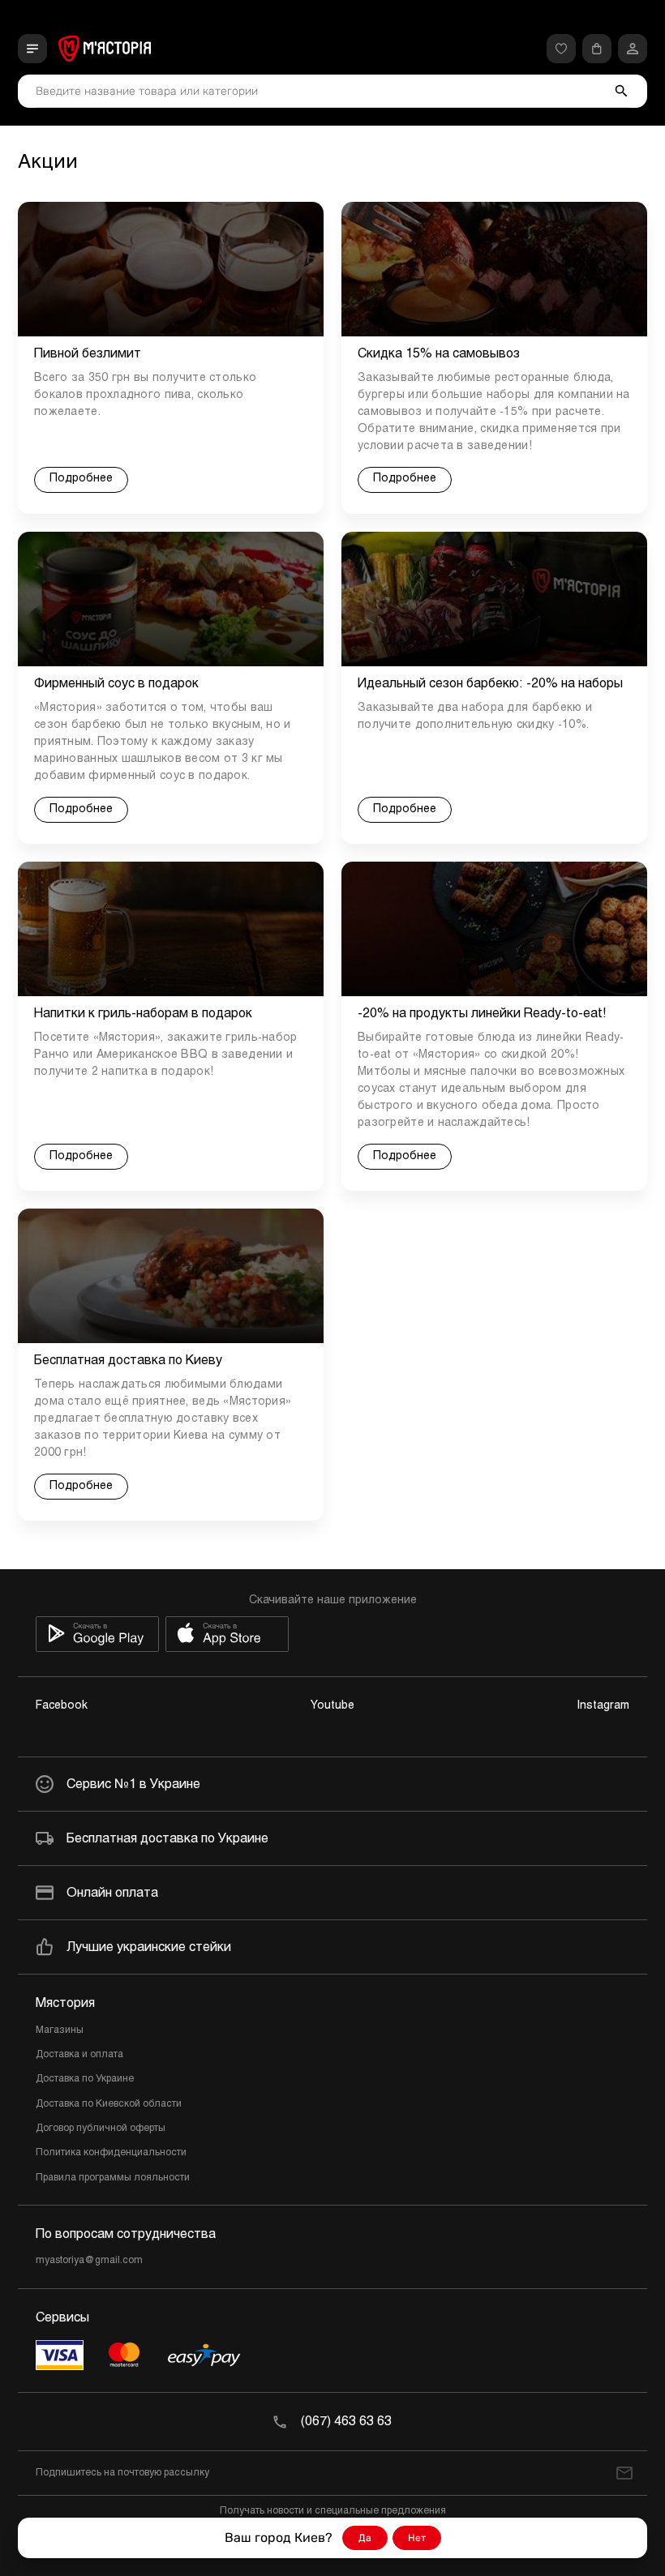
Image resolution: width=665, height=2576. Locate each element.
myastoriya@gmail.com (89, 2261)
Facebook (62, 1706)
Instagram (603, 1706)
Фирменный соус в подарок (116, 684)
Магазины (60, 2030)
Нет (417, 2538)
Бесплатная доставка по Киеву (128, 1361)
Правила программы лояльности (113, 2178)
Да (365, 2538)
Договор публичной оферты (101, 2129)
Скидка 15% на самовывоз (439, 354)
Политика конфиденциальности (111, 2153)
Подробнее (81, 479)
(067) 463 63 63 (346, 2422)
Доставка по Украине (85, 2079)
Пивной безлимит (88, 354)
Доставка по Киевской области (109, 2104)
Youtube (332, 1706)
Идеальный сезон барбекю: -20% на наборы (490, 684)
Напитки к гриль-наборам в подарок (143, 1014)
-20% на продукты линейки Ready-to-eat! (482, 1014)
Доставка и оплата (79, 2055)
